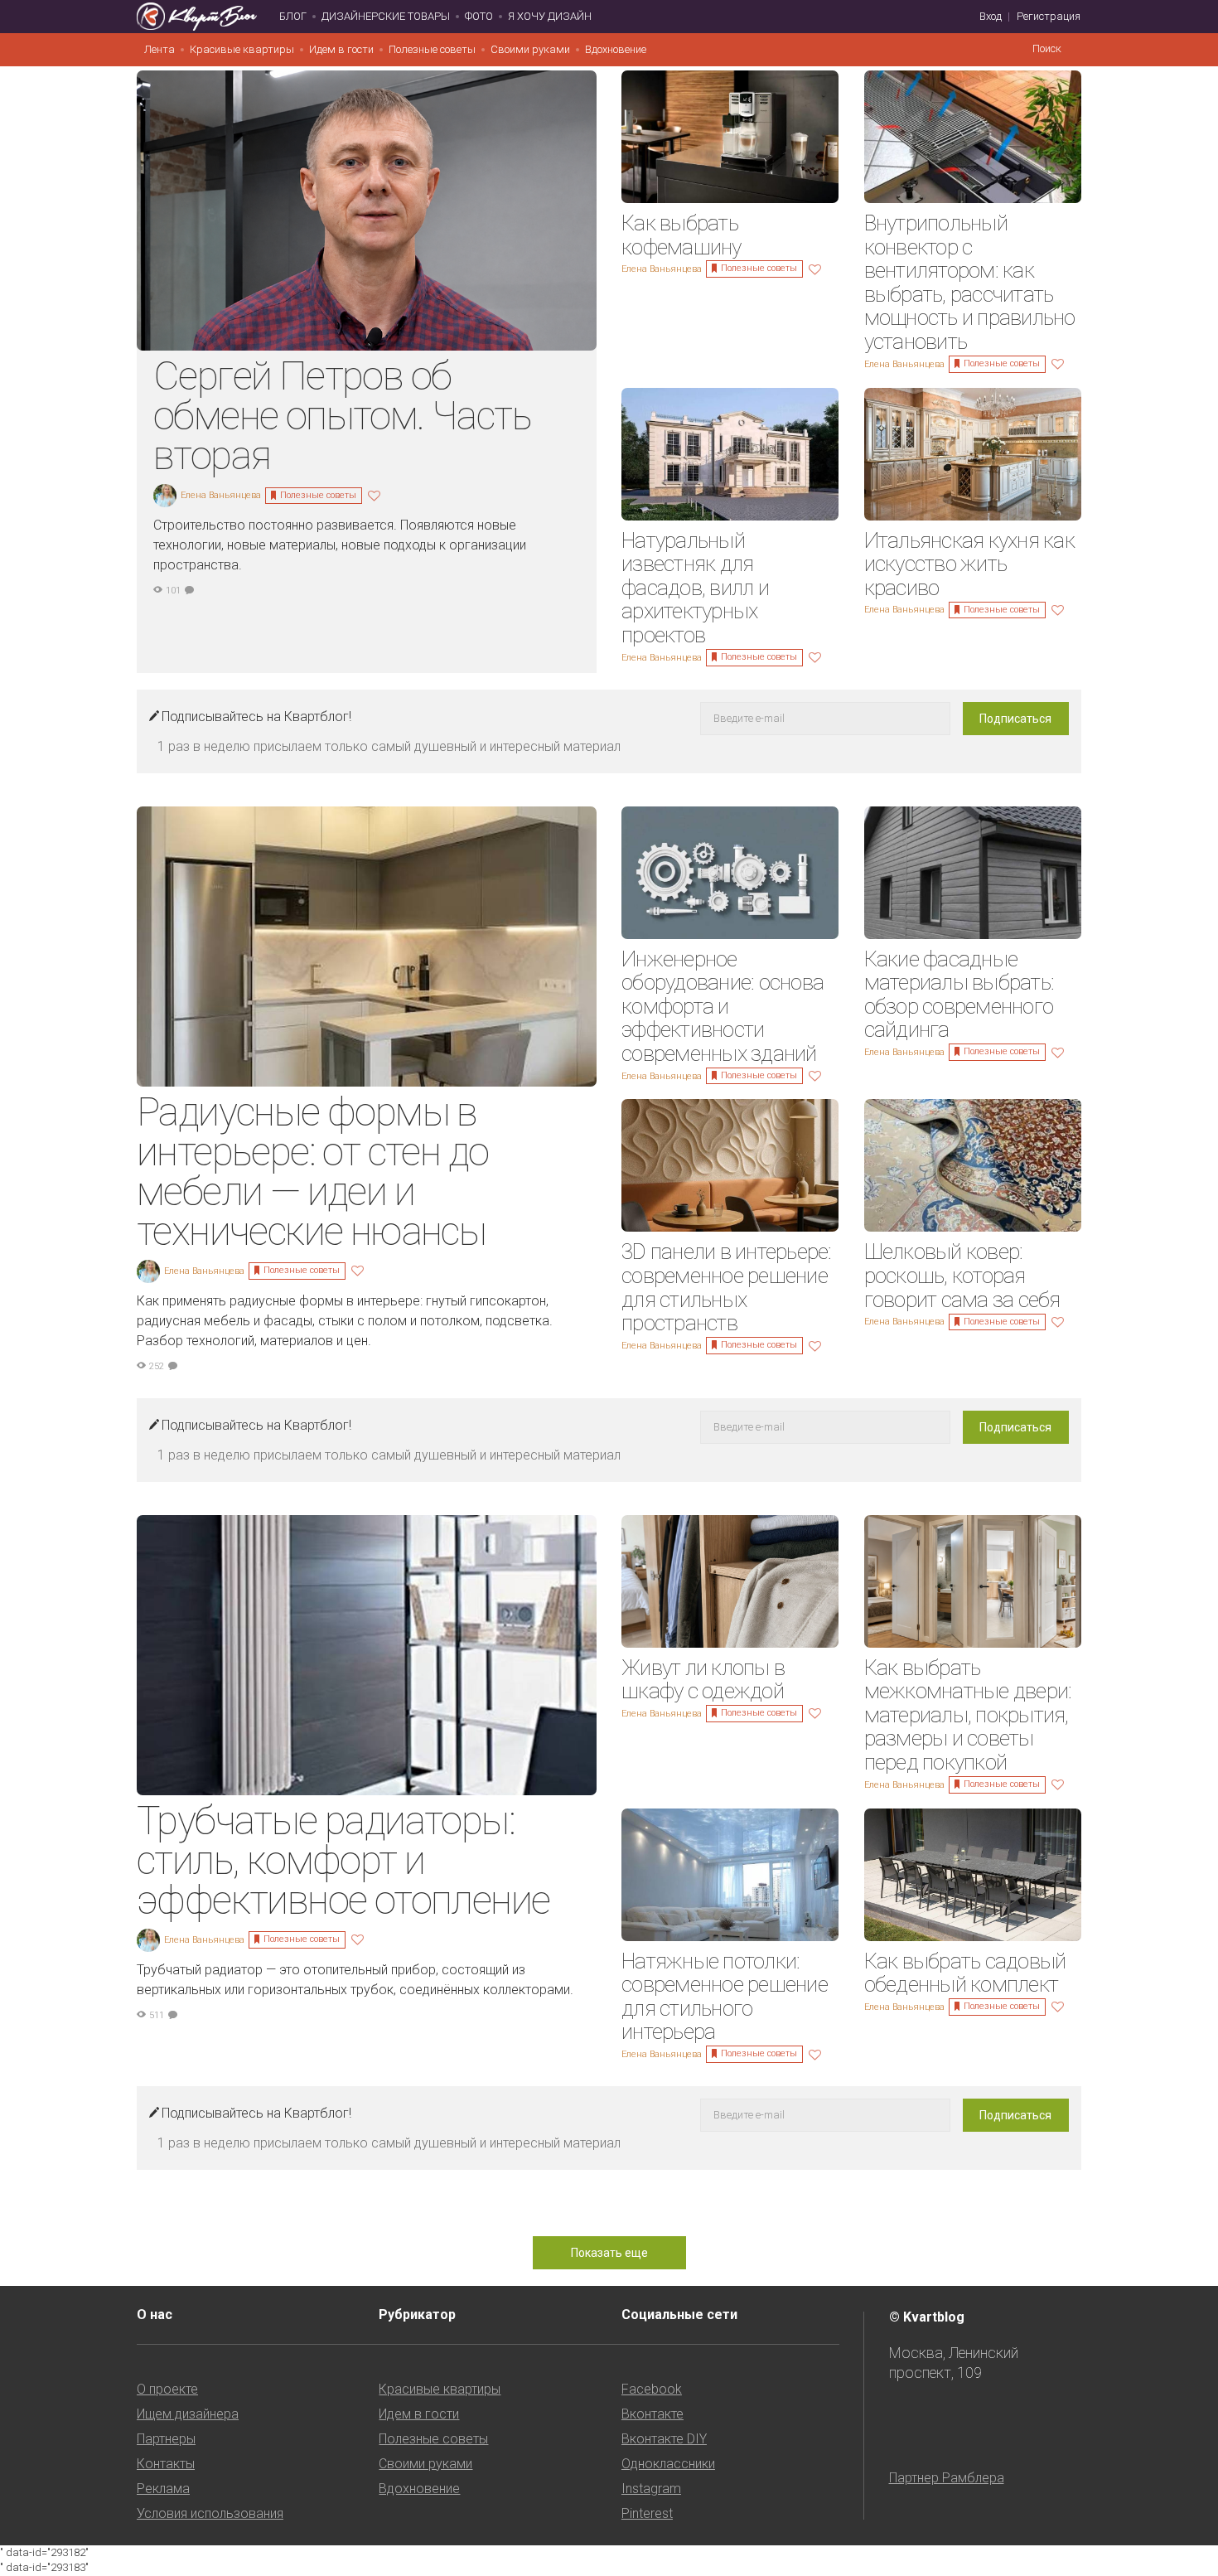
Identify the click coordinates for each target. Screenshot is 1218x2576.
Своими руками (530, 49)
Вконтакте (652, 2414)
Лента (159, 49)
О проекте (167, 2389)
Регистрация (1049, 16)
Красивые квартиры (242, 49)
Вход (991, 16)
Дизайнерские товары (386, 16)
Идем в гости (341, 49)
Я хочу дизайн (550, 16)
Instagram (651, 2489)
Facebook (652, 2389)
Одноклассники (668, 2464)
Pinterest (647, 2513)
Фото (479, 16)
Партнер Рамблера (947, 2478)
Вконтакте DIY (664, 2439)
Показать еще (609, 2253)
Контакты (166, 2464)
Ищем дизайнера (188, 2414)
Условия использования (210, 2513)
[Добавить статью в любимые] (376, 494)
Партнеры (166, 2439)
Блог (293, 16)
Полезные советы (432, 49)
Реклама (163, 2489)
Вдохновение (616, 49)
